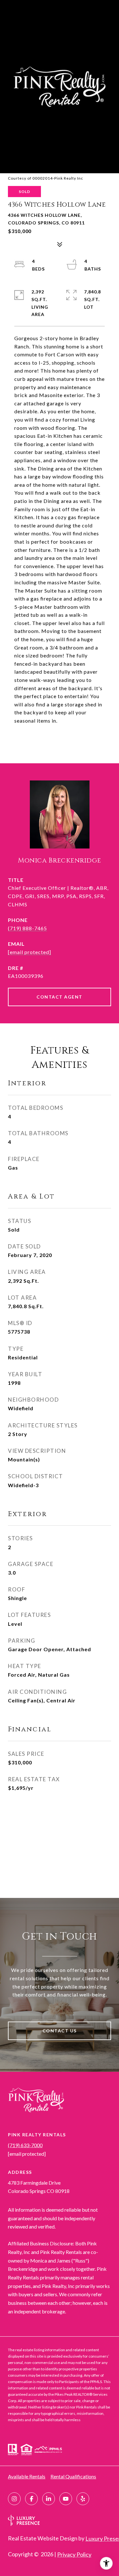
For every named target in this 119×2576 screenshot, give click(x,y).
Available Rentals (27, 2476)
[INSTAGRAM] (14, 2499)
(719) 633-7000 (25, 2145)
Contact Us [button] (60, 2031)
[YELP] (83, 2499)
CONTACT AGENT (60, 997)
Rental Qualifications (73, 2476)
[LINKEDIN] (49, 2499)
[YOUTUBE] (66, 2499)
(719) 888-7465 (27, 928)
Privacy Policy (74, 2554)
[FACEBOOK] (31, 2499)
